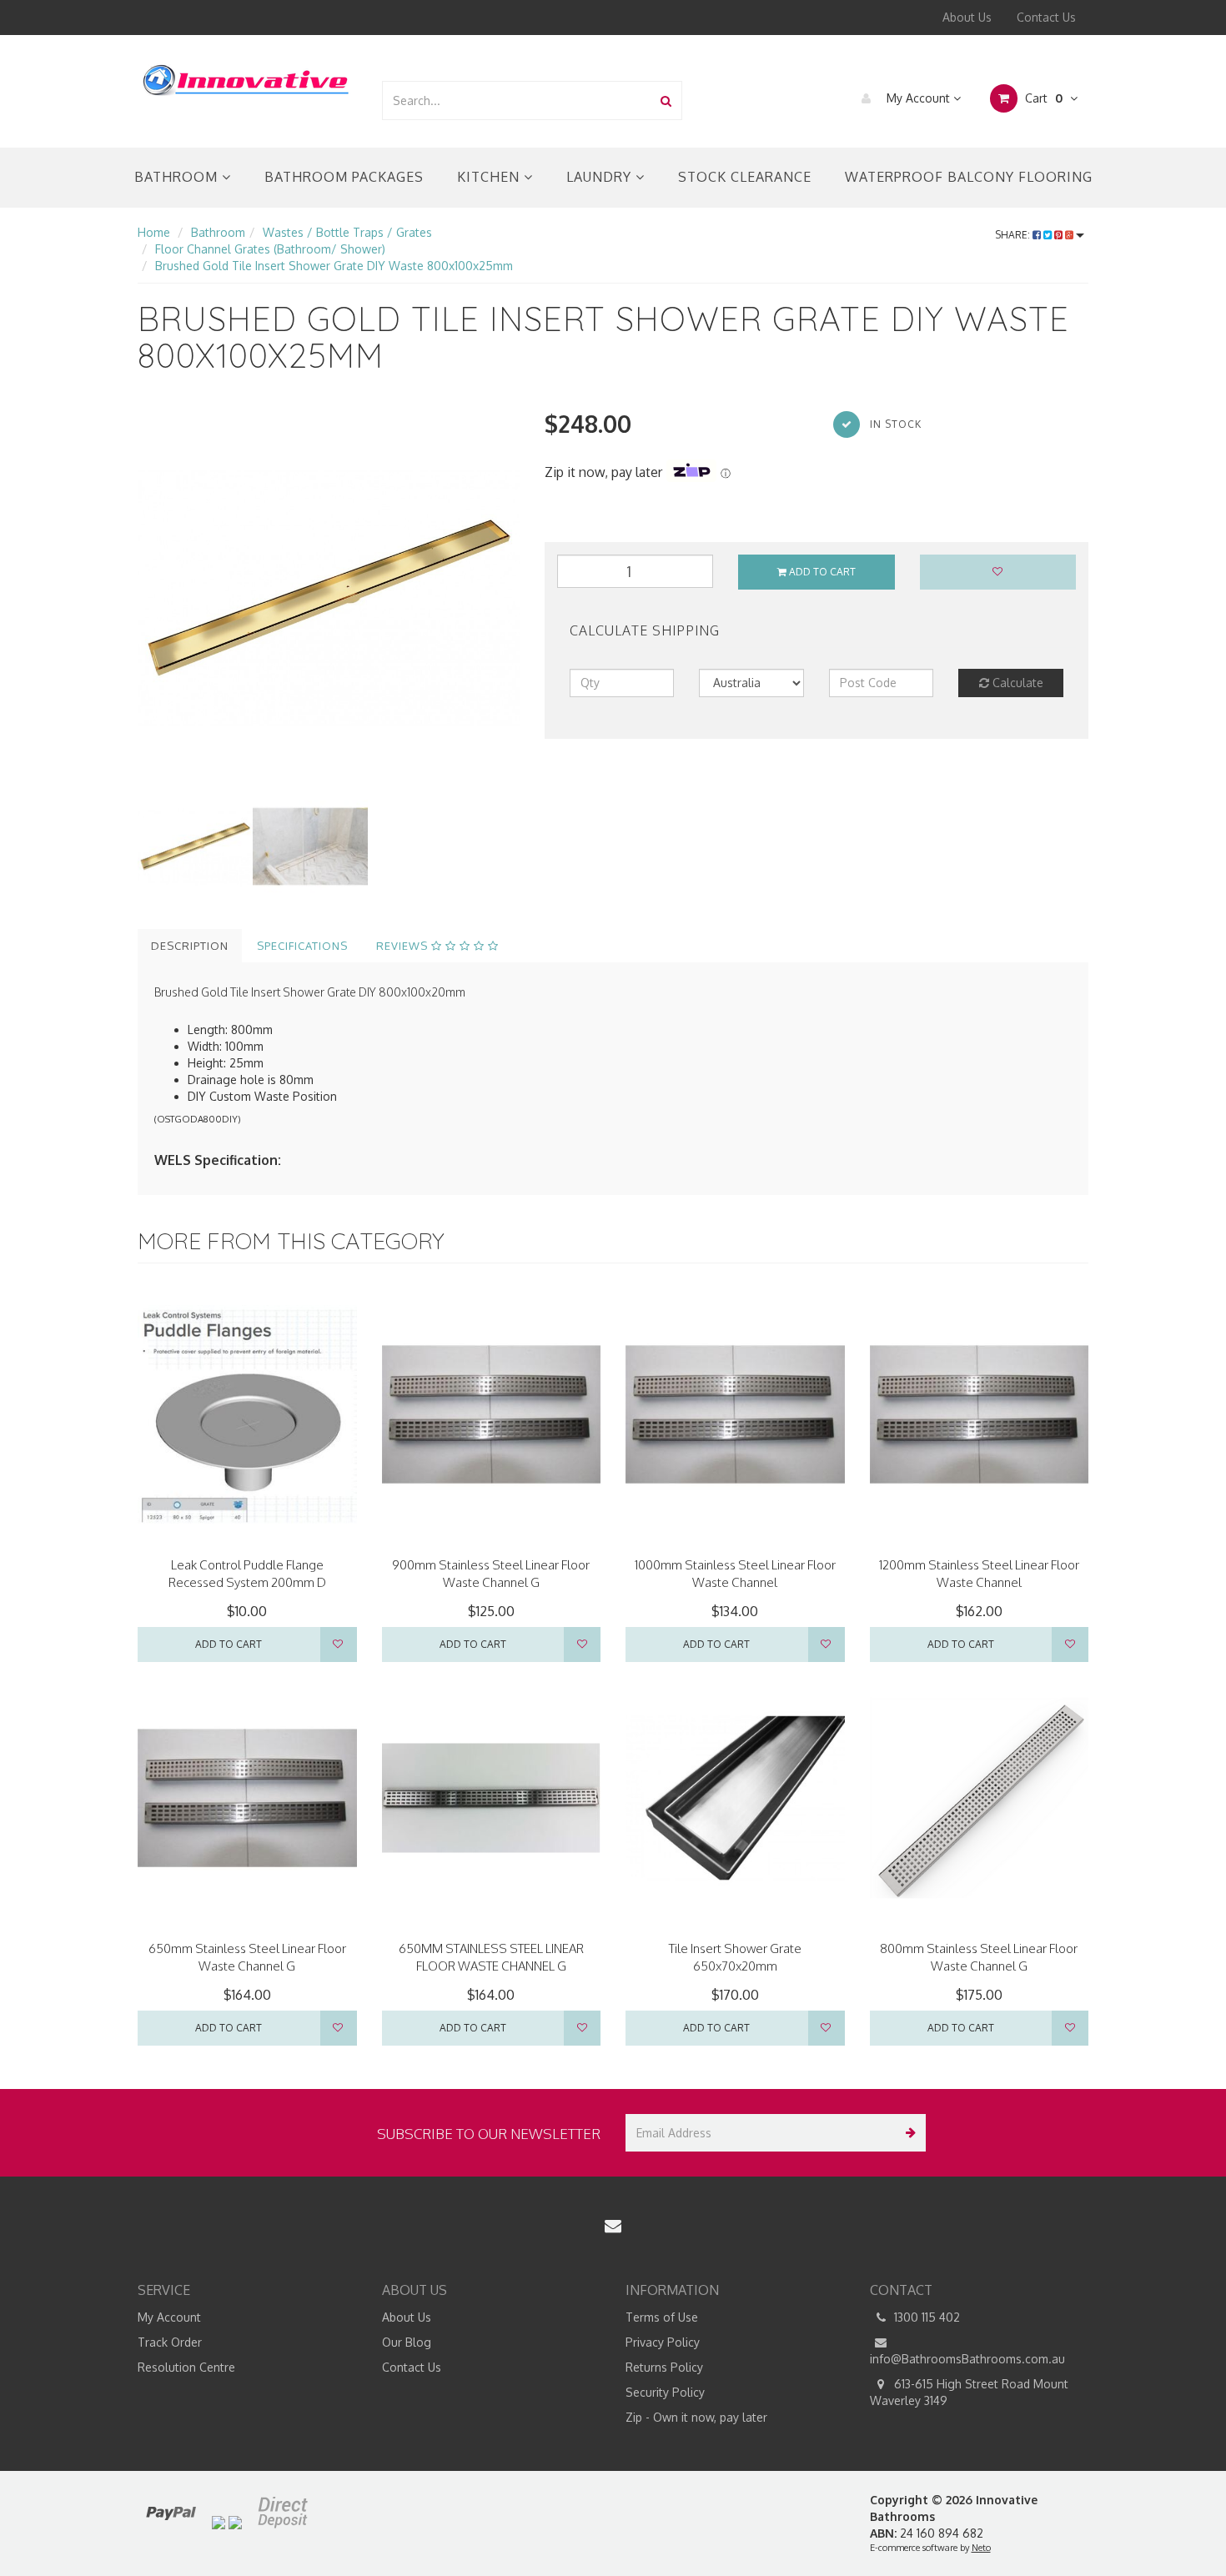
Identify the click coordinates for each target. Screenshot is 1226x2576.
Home (154, 232)
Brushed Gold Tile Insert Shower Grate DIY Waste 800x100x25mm (334, 266)
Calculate (1016, 683)
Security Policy (665, 2392)
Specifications (302, 946)
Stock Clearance (745, 177)
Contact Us (1046, 17)
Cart (1042, 98)
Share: (1014, 235)
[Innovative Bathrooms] (247, 77)
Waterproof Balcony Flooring (969, 177)
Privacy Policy (663, 2342)
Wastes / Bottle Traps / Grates (347, 232)
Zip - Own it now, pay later (696, 2417)
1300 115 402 (925, 2317)
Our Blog (407, 2342)
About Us (967, 17)
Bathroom (178, 177)
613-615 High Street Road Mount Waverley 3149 (969, 2392)
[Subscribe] (907, 2133)
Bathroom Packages (344, 177)
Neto (981, 2548)
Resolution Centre (186, 2367)
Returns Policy (664, 2367)
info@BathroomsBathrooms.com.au (967, 2359)
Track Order (170, 2342)
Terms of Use (662, 2317)
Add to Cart (821, 572)
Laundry (601, 177)
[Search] (666, 100)
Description (190, 946)
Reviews (404, 946)
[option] (329, 598)
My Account (918, 98)
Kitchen (490, 177)
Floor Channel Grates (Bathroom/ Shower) (270, 249)
